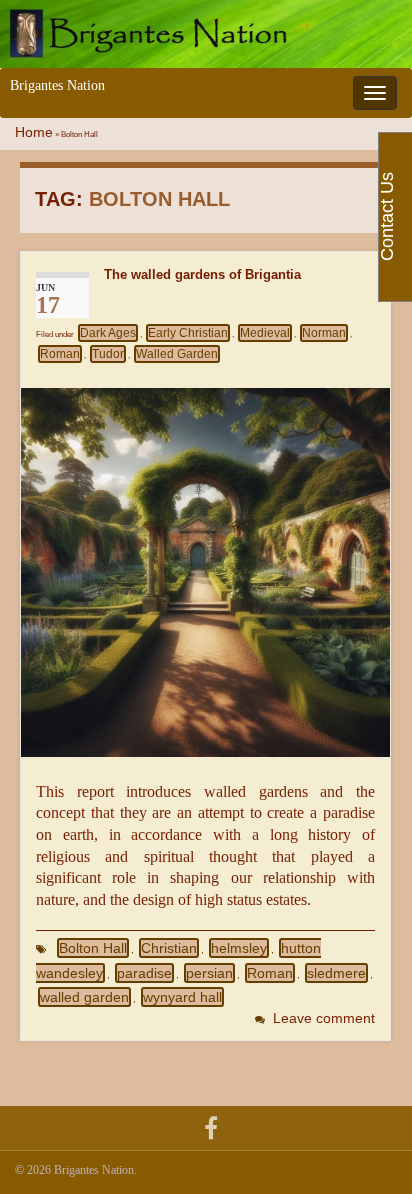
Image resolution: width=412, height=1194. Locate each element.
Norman (324, 333)
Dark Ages (108, 333)
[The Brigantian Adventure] (211, 1125)
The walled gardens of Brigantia (202, 274)
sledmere (336, 973)
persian (209, 973)
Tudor (108, 354)
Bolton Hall (93, 948)
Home (34, 132)
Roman (60, 354)
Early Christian (188, 333)
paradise (144, 973)
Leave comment (324, 1018)
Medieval (265, 333)
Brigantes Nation (57, 85)
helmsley (239, 948)
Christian (169, 948)
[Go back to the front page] (206, 34)
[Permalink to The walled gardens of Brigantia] (205, 570)
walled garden (84, 997)
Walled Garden (177, 354)
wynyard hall (182, 997)
